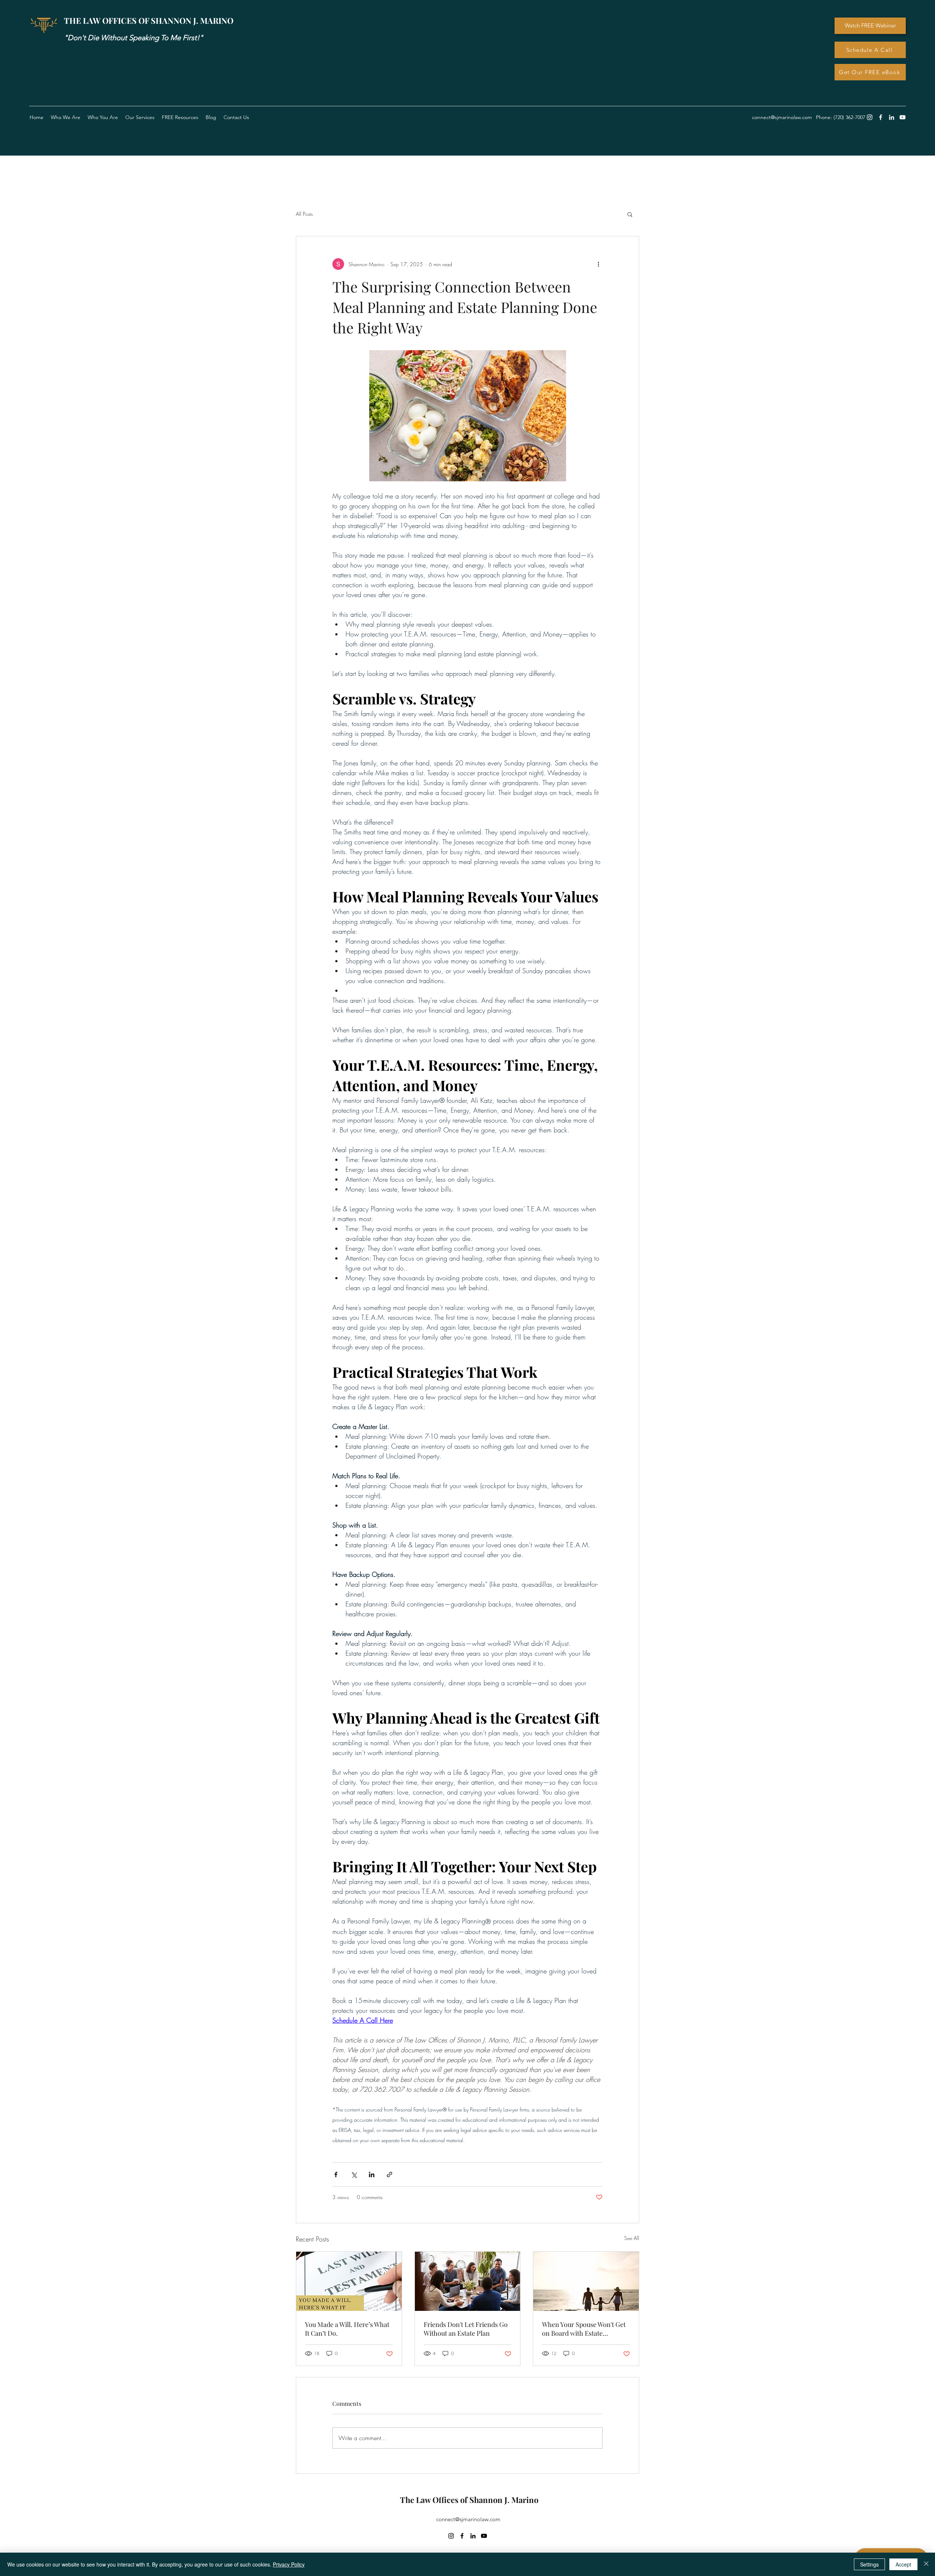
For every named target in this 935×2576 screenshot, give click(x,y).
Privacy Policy (289, 2564)
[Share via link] (390, 2174)
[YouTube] (902, 117)
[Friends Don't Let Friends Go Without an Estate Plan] (468, 2281)
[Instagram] (870, 117)
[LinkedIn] (892, 117)
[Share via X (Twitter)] (354, 2174)
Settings (869, 2564)
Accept (903, 2564)
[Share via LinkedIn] (372, 2174)
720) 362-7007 (850, 117)
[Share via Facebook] (336, 2174)
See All (632, 2238)
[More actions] (598, 264)
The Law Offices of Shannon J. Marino (469, 2500)
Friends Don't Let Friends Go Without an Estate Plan (466, 2329)
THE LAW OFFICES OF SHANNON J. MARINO (149, 20)
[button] (180, 117)
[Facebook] (881, 117)
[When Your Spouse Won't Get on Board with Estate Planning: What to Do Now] (586, 2281)
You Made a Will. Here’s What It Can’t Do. (347, 2329)
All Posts (304, 214)
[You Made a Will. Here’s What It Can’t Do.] (349, 2281)
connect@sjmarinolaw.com (468, 2519)
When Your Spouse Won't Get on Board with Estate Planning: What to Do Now (584, 2329)
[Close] (926, 2564)
